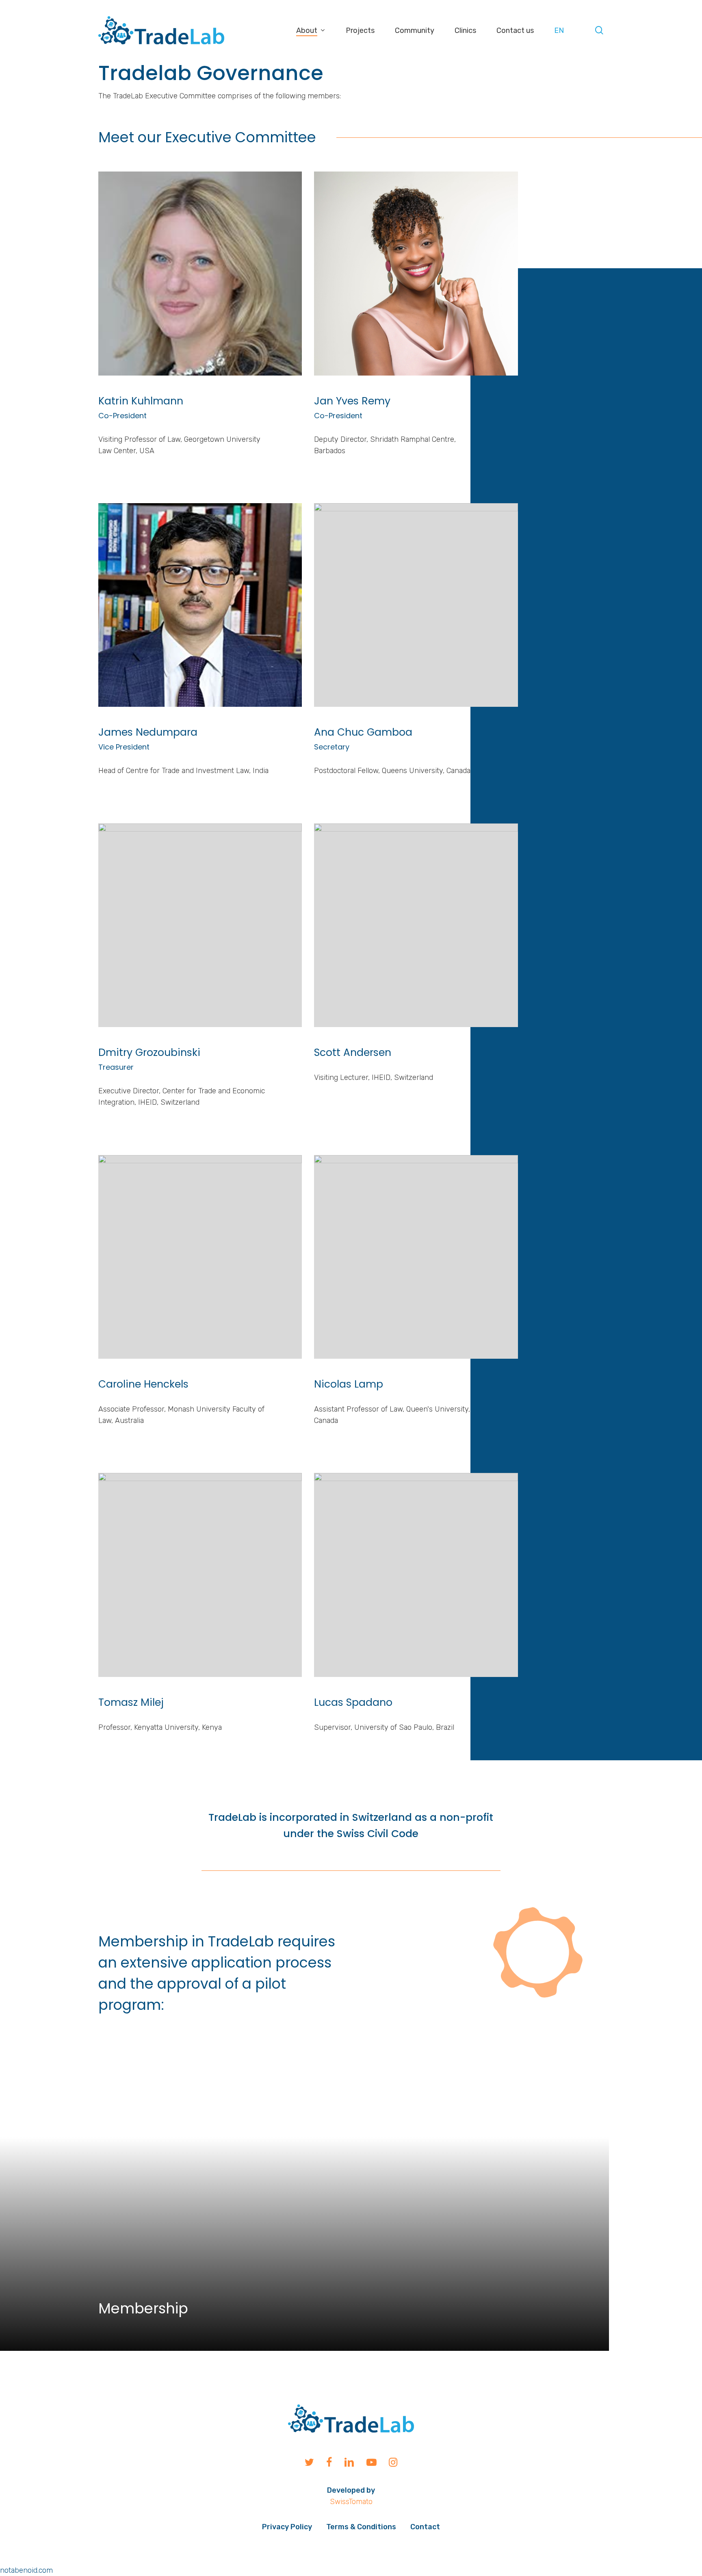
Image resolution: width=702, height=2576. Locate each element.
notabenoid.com (26, 2570)
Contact (425, 2527)
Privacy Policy (287, 2527)
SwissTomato (351, 2502)
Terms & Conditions (361, 2527)
